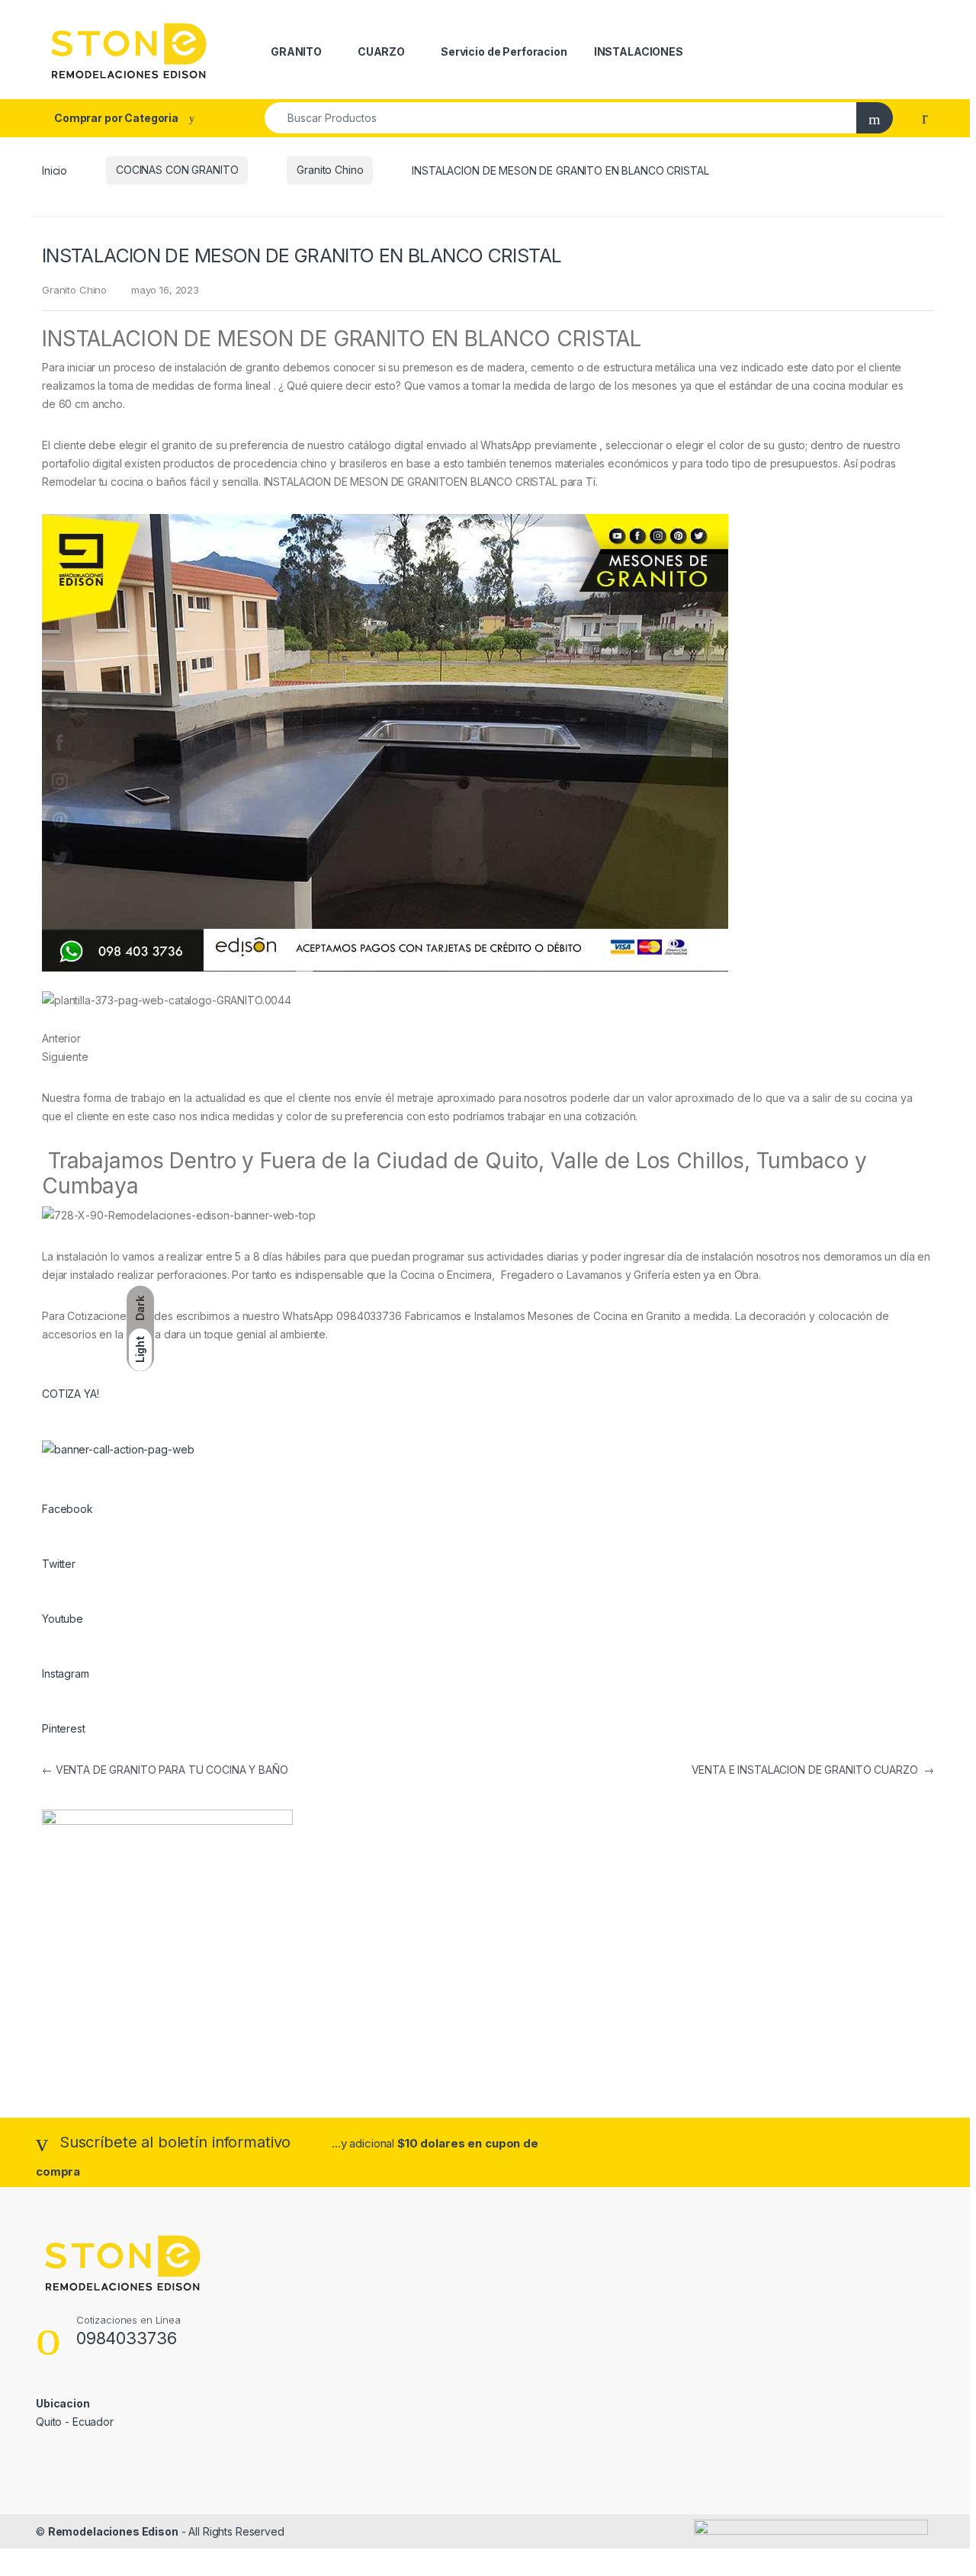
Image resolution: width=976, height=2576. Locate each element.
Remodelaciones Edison (113, 2531)
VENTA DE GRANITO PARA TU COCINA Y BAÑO (165, 1770)
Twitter (59, 1564)
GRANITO (296, 51)
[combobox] (561, 118)
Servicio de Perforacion (504, 51)
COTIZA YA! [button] (71, 1394)
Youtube (63, 1619)
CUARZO (381, 51)
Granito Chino (330, 170)
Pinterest (64, 1728)
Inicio (55, 170)
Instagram (66, 1673)
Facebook (67, 1509)
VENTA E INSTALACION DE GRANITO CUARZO (813, 1770)
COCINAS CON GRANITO (177, 170)
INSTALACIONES (639, 51)
